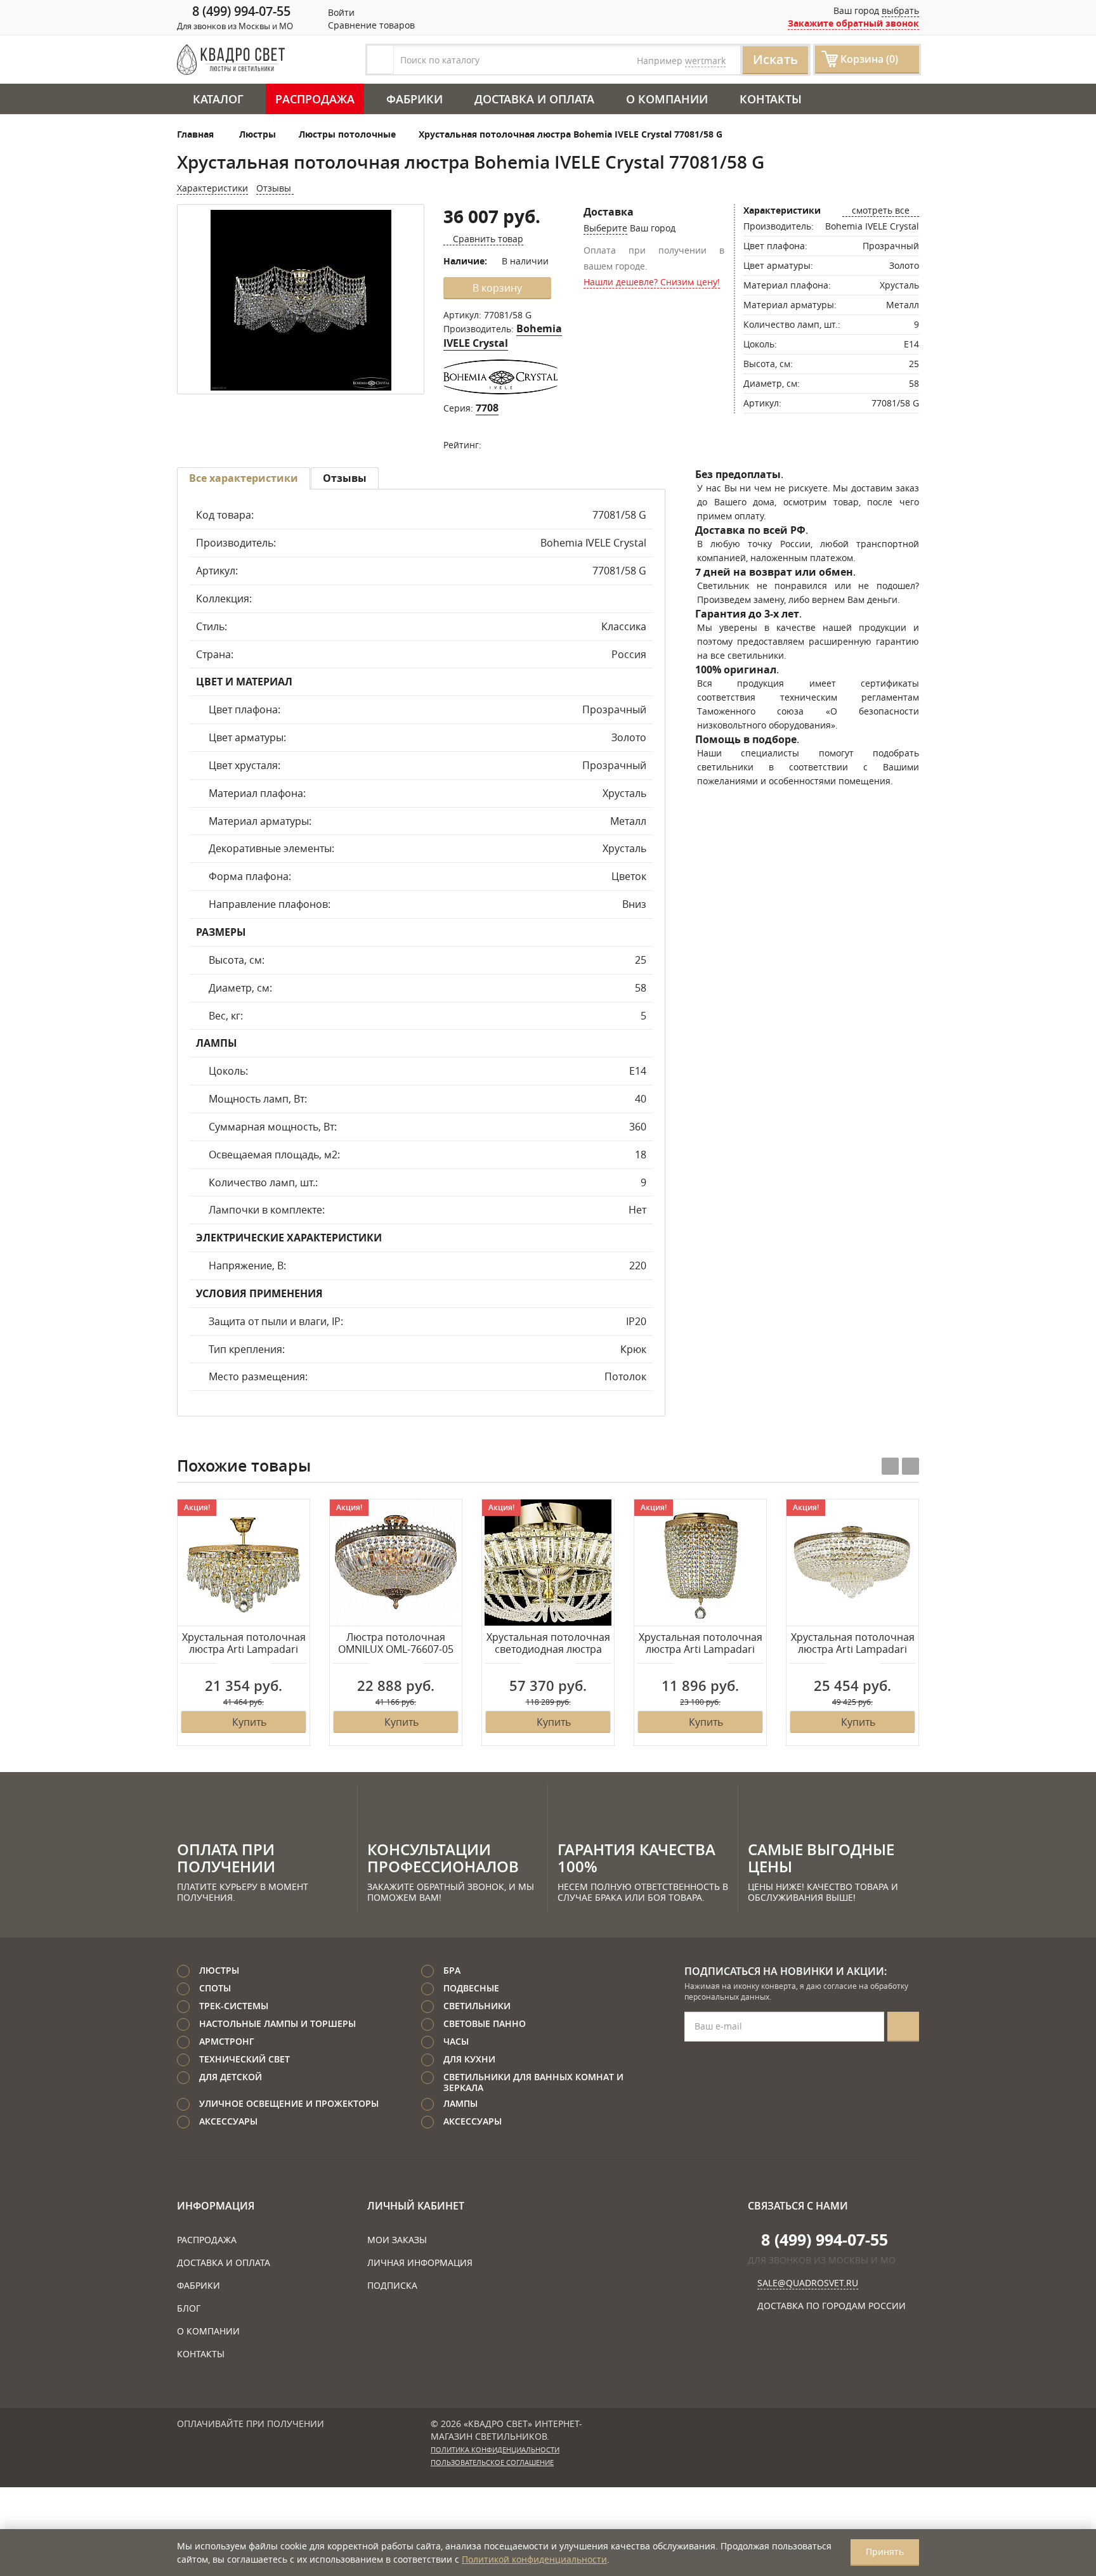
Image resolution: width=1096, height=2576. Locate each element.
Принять (885, 2552)
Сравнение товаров (370, 25)
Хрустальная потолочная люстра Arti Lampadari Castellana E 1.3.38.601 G (244, 1644)
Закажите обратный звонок (853, 23)
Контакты (771, 99)
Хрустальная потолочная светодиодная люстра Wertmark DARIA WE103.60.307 (548, 1644)
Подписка (392, 2285)
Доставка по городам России (832, 2306)
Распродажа (315, 99)
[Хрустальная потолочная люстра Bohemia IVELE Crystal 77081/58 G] (301, 300)
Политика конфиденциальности (495, 2450)
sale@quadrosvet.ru (808, 2283)
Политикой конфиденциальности (534, 2559)
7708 (487, 408)
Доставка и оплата (534, 99)
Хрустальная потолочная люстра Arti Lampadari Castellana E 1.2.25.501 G (701, 1644)
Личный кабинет (416, 2206)
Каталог (218, 99)
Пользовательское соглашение (492, 2463)
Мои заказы (397, 2240)
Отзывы (275, 188)
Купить (249, 1722)
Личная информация (420, 2262)
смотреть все (881, 210)
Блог (189, 2308)
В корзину (497, 288)
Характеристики (212, 188)
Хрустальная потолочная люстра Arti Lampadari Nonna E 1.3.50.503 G (853, 1644)
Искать (775, 59)
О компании (667, 99)
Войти (340, 12)
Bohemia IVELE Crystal (503, 336)
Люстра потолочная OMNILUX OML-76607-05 (396, 1644)
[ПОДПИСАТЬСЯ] (903, 2027)
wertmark (705, 61)
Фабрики (414, 99)
